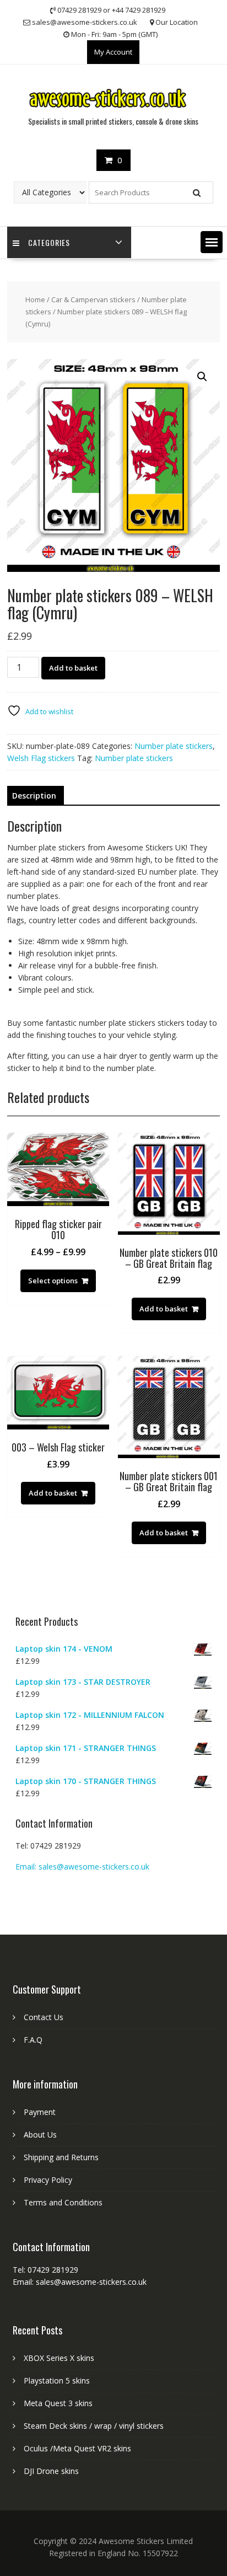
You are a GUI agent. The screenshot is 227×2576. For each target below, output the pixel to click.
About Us (40, 2135)
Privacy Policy (48, 2180)
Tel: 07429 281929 (48, 1846)
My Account (113, 52)
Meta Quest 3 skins (58, 2403)
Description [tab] (34, 796)
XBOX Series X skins (59, 2358)
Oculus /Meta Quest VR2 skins (77, 2448)
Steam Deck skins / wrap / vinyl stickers (94, 2426)
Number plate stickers (174, 746)
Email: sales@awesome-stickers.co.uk (82, 1867)
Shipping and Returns (61, 2157)
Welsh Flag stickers (41, 758)
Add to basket (73, 668)
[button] (212, 242)
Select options (53, 1281)
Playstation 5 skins (57, 2380)
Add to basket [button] (164, 1309)
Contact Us (44, 2017)
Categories (49, 242)
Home (35, 299)
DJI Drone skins (51, 2471)
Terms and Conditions (63, 2202)
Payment (40, 2112)
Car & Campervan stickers (93, 299)
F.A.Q (33, 2040)
